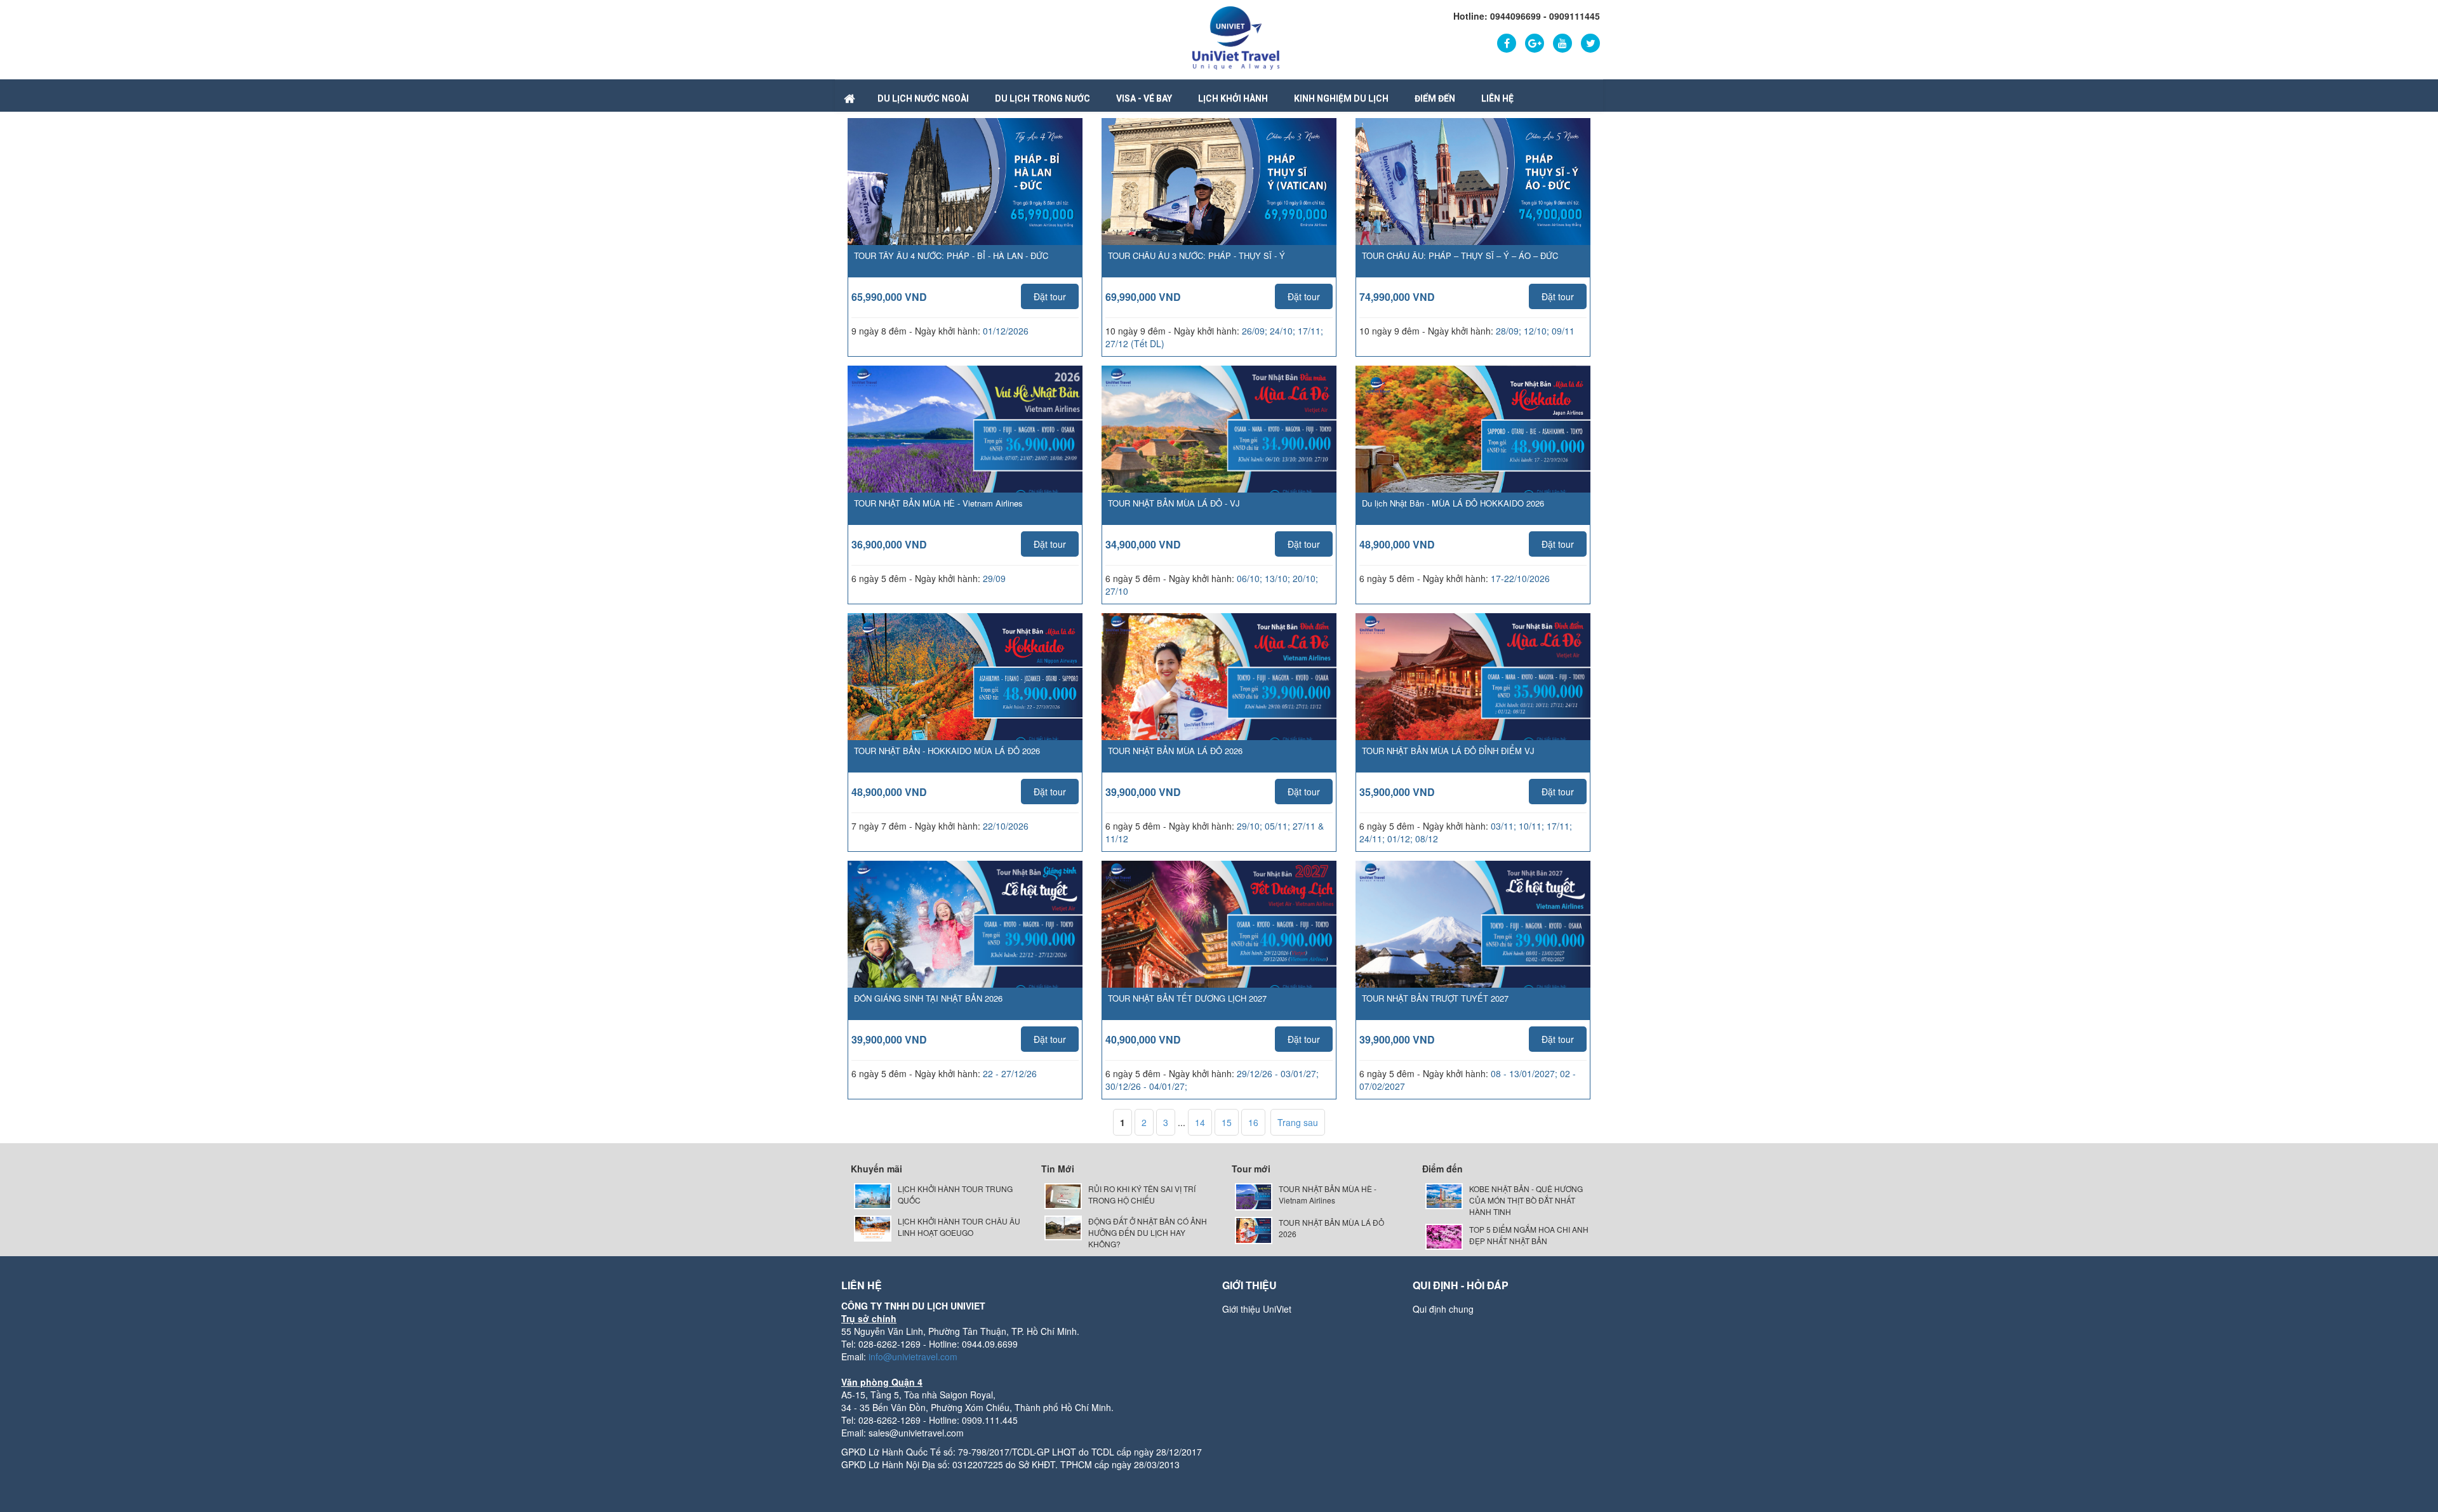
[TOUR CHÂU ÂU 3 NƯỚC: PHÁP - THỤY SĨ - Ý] (1219, 187)
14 (1200, 1122)
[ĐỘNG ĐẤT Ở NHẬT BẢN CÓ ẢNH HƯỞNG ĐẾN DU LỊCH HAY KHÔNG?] (1063, 1227)
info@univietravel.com (913, 1356)
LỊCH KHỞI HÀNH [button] (1233, 98)
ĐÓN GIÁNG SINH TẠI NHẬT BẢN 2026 (928, 998)
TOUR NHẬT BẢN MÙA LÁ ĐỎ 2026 (1175, 751)
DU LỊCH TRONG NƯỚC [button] (1042, 98)
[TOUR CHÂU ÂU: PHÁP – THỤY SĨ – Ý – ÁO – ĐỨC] (1473, 187)
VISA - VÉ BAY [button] (1144, 98)
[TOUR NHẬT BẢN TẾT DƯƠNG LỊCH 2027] (1219, 943)
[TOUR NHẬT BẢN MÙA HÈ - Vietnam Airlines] (965, 448)
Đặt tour (1050, 296)
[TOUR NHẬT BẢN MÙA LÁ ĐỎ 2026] (1219, 695)
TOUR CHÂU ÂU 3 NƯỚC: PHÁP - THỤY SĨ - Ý (1196, 255)
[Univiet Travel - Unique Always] (1236, 37)
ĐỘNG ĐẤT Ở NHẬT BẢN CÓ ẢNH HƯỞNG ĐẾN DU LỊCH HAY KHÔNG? (1148, 1232)
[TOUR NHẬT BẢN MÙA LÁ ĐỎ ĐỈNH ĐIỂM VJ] (1473, 695)
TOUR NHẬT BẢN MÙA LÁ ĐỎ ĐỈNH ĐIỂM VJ (1448, 751)
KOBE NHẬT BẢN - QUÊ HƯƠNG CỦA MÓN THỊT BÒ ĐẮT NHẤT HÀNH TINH (1526, 1200)
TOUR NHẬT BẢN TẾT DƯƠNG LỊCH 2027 (1187, 998)
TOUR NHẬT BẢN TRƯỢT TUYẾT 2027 (1435, 998)
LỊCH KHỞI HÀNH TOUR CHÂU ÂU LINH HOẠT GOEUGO (959, 1227)
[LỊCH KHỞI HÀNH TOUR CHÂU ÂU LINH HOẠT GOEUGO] (873, 1227)
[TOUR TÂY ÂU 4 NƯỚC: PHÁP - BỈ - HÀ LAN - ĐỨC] (965, 187)
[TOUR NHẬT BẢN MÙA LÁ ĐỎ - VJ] (1219, 448)
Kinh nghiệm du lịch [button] (1341, 98)
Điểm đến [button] (1435, 98)
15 (1227, 1122)
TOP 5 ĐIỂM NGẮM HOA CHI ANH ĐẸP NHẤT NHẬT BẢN (1529, 1235)
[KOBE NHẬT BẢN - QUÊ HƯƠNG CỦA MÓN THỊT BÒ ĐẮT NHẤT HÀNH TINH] (1444, 1195)
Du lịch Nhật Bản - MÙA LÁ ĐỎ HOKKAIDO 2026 (1453, 503)
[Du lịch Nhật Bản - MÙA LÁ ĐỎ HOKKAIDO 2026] (1473, 448)
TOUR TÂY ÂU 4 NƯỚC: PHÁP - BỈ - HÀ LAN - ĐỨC (951, 255)
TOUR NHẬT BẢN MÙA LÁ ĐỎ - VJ (1174, 503)
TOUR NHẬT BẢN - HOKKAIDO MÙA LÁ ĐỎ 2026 (947, 751)
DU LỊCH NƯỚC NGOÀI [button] (923, 98)
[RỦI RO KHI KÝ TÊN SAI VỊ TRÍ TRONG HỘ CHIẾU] (1063, 1195)
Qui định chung (1443, 1309)
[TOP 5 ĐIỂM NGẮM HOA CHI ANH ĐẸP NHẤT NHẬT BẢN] (1444, 1236)
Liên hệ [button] (1497, 98)
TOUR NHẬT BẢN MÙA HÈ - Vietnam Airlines (938, 503)
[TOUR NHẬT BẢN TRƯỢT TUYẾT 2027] (1473, 943)
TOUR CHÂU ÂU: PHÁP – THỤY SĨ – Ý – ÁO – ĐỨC (1460, 255)
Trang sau (1298, 1122)
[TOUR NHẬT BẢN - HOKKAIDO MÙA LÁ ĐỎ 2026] (965, 694)
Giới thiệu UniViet (1257, 1309)
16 (1253, 1122)
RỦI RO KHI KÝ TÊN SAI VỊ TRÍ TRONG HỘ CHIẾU (1142, 1194)
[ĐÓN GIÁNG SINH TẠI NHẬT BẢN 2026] (965, 943)
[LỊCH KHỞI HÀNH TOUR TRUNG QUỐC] (873, 1195)
